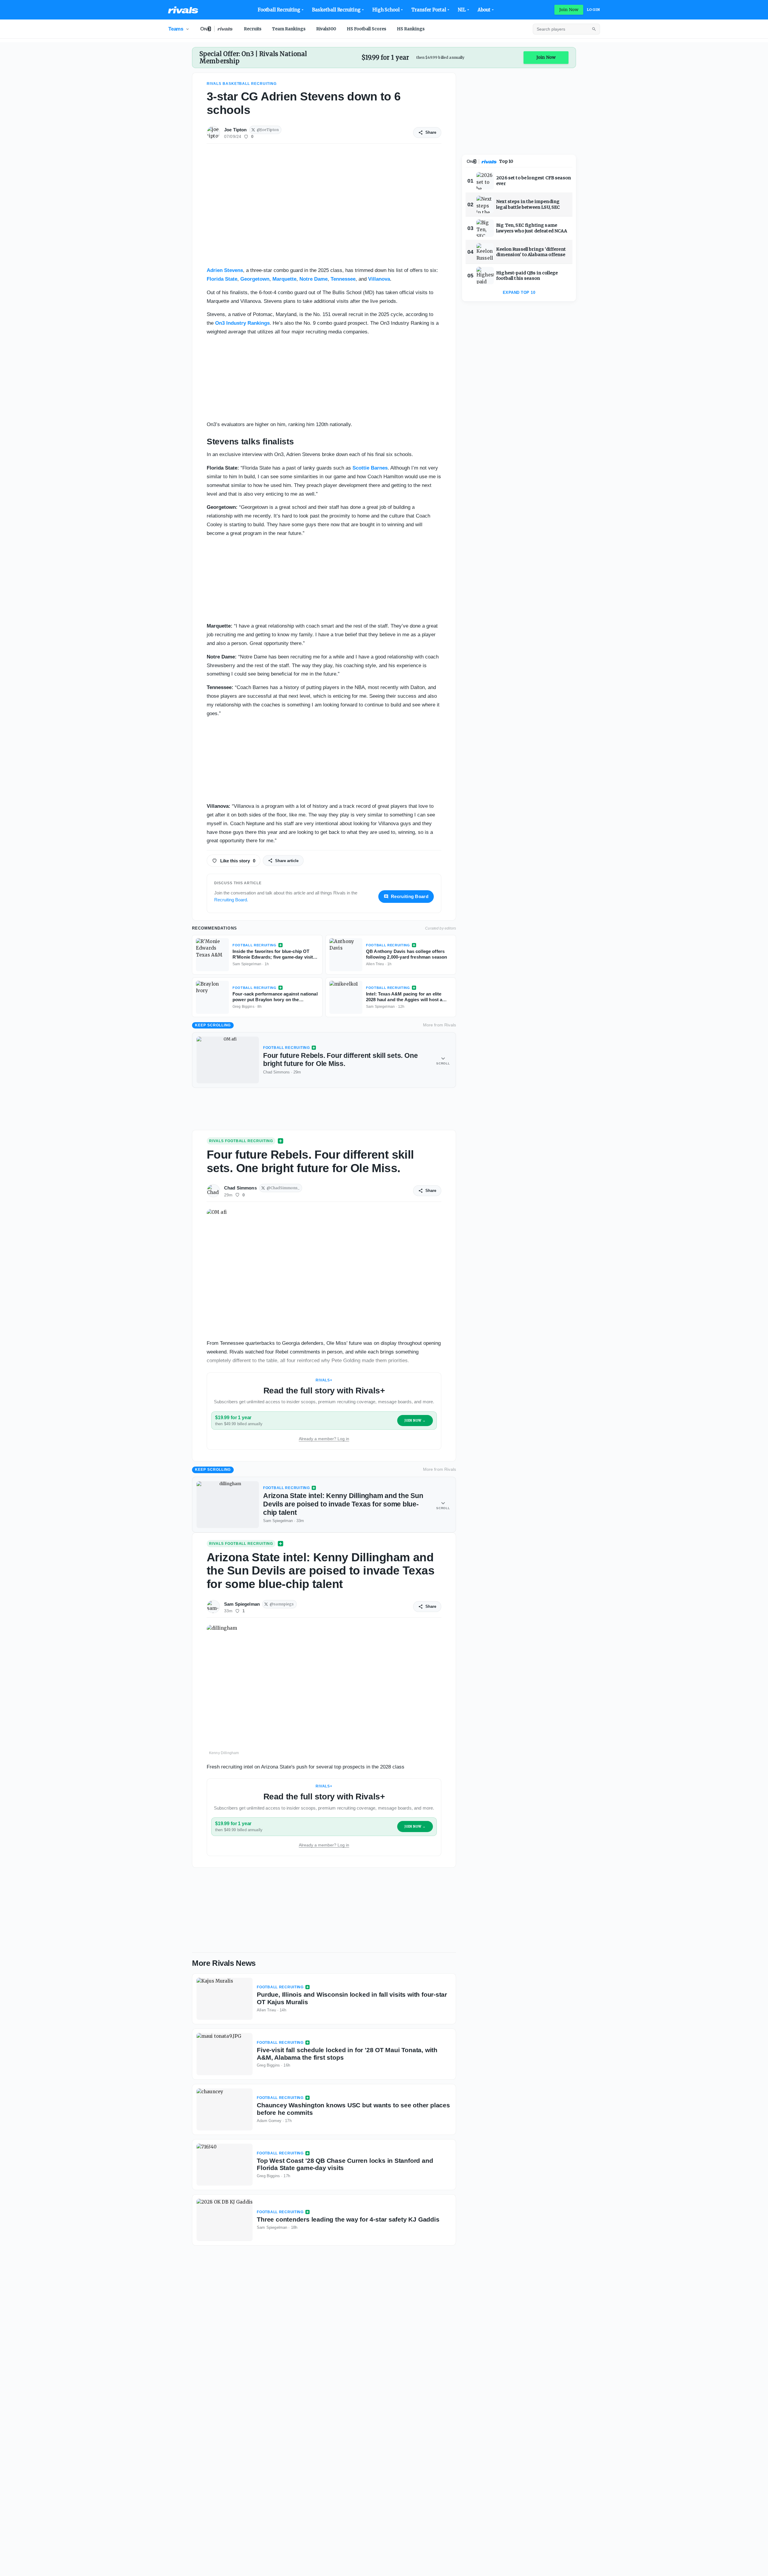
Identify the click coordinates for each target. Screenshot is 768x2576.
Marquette (284, 279)
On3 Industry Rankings (242, 323)
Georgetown (255, 279)
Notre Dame (313, 279)
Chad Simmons (240, 1188)
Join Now (569, 10)
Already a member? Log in (324, 1439)
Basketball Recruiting (336, 10)
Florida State (222, 279)
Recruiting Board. (231, 900)
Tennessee (343, 279)
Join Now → (415, 1421)
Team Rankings (289, 29)
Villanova (379, 279)
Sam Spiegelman (242, 1604)
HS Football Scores (366, 29)
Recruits (253, 29)
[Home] (183, 10)
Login (593, 10)
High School (386, 10)
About (484, 10)
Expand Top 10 (519, 293)
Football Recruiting (279, 10)
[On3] (472, 161)
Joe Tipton (235, 130)
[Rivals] (489, 162)
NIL (462, 10)
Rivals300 (326, 29)
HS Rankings (411, 29)
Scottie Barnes (370, 468)
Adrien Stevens (225, 270)
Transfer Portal (429, 10)
